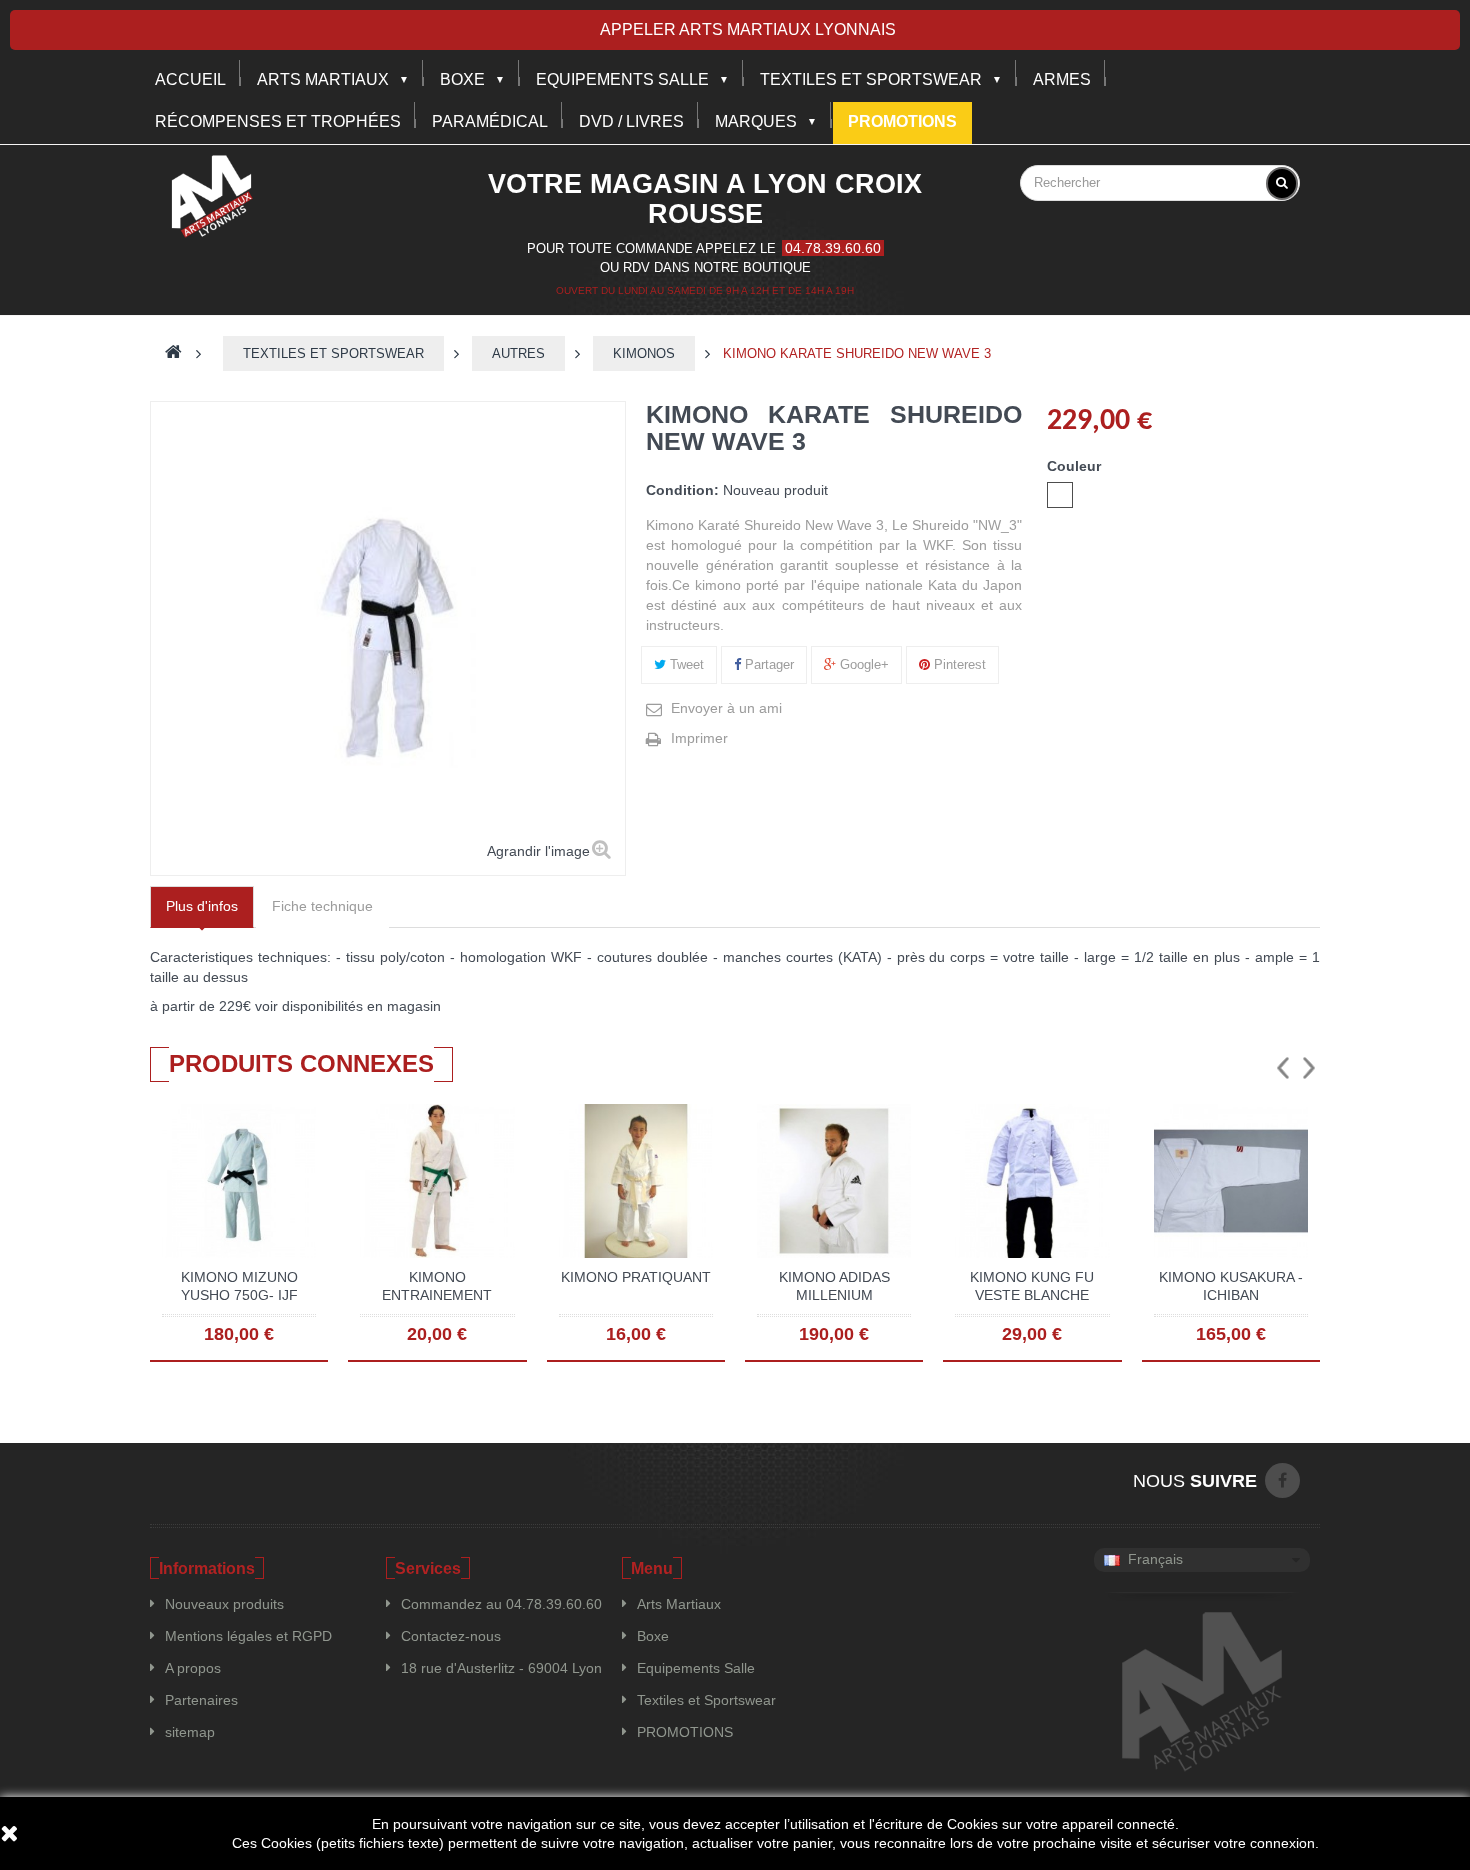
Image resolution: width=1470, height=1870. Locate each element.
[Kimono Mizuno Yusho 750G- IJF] (239, 1180)
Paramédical (490, 121)
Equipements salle (622, 79)
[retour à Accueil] (173, 353)
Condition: (682, 490)
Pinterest (958, 664)
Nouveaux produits (224, 1604)
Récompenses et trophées (278, 121)
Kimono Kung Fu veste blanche (1032, 1286)
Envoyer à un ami (726, 708)
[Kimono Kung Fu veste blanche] (1032, 1180)
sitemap (190, 1732)
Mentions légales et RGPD (248, 1636)
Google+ (862, 664)
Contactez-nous (451, 1636)
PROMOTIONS (685, 1732)
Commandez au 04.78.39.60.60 (501, 1604)
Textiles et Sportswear (871, 79)
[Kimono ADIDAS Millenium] (834, 1180)
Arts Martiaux (323, 79)
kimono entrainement (437, 1286)
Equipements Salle (696, 1668)
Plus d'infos (202, 906)
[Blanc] (1060, 495)
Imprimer (699, 738)
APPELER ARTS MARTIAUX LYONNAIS (748, 29)
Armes (1062, 79)
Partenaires (201, 1700)
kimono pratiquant (636, 1277)
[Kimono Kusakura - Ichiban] (1231, 1180)
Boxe (462, 79)
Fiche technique (322, 906)
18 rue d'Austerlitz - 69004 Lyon (501, 1668)
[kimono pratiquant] (636, 1180)
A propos (193, 1668)
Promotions (902, 121)
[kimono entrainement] (437, 1180)
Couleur (1076, 466)
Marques (756, 121)
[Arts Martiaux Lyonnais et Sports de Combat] (211, 195)
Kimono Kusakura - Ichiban (1231, 1286)
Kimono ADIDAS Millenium (834, 1286)
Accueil (190, 79)
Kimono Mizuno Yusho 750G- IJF (239, 1286)
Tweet (685, 664)
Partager (767, 664)
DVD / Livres (631, 121)
